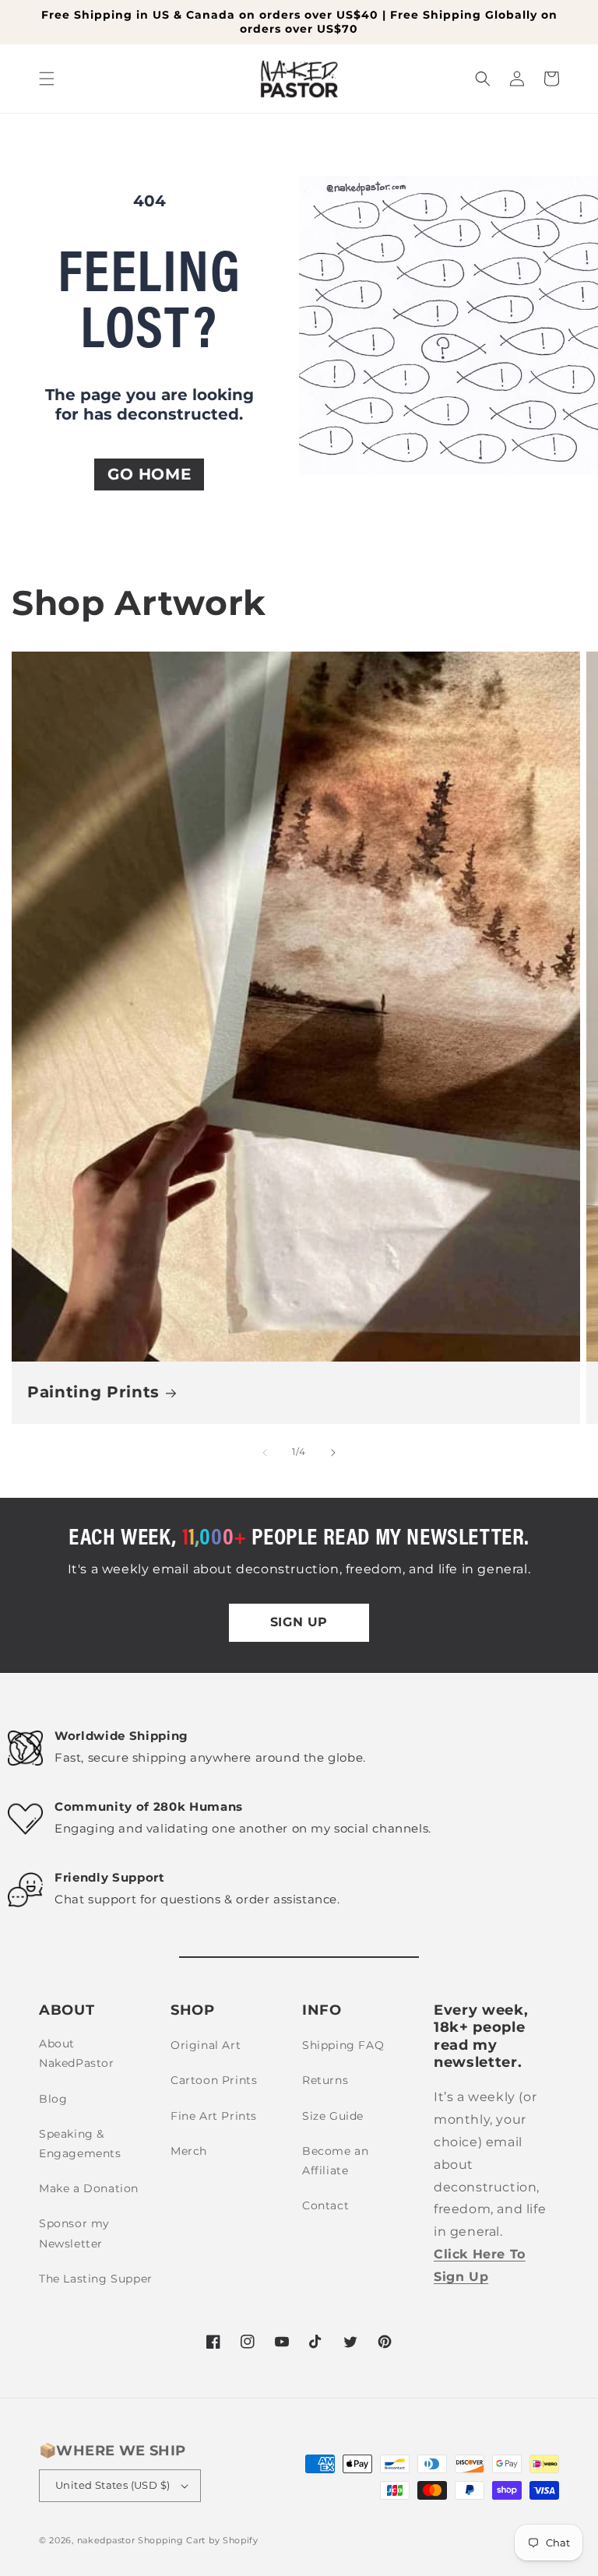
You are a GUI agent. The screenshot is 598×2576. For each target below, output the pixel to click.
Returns (325, 2080)
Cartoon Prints (214, 2080)
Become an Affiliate (335, 2161)
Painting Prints (93, 1392)
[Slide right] (333, 1453)
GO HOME (149, 474)
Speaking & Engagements (80, 2144)
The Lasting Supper (96, 2279)
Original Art (206, 2045)
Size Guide (333, 2116)
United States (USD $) (113, 2485)
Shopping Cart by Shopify (198, 2540)
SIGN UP (299, 1622)
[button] (47, 79)
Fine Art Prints (214, 2116)
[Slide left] (265, 1453)
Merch (189, 2151)
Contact (325, 2205)
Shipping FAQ (343, 2045)
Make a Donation (89, 2188)
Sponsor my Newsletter (74, 2233)
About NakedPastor (77, 2053)
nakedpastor (106, 2540)
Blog (53, 2099)
